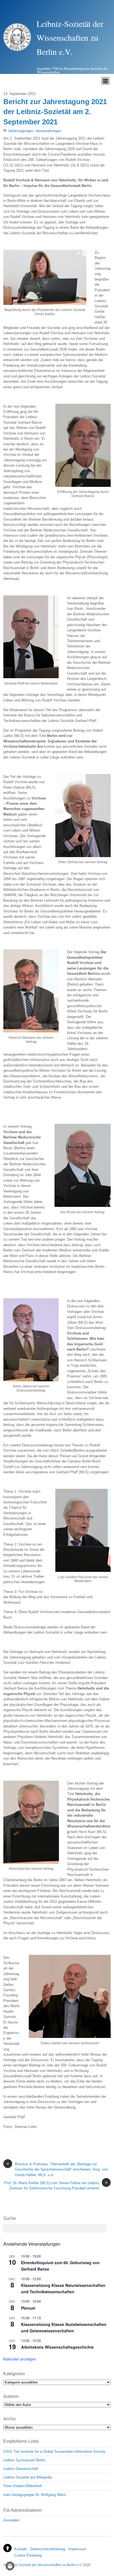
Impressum (77, 2549)
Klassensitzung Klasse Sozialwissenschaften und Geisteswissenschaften (64, 2327)
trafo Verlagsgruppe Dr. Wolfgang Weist (35, 2495)
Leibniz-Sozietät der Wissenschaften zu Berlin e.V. (44, 2565)
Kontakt (21, 2549)
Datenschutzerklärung (48, 2549)
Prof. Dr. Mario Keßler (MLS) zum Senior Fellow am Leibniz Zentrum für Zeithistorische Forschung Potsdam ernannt (56, 2185)
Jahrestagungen (20, 131)
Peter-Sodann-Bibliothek (23, 2486)
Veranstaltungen (48, 131)
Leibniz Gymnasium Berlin (24, 2460)
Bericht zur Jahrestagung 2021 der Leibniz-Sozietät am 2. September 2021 (55, 112)
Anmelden (11, 2520)
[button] (10, 2566)
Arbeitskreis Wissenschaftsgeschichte (57, 2347)
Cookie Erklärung (28, 2555)
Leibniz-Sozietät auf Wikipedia (28, 2477)
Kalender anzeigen (20, 2359)
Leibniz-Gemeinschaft (21, 2469)
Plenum (28, 2308)
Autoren (11, 2396)
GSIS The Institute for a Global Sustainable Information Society (54, 2452)
